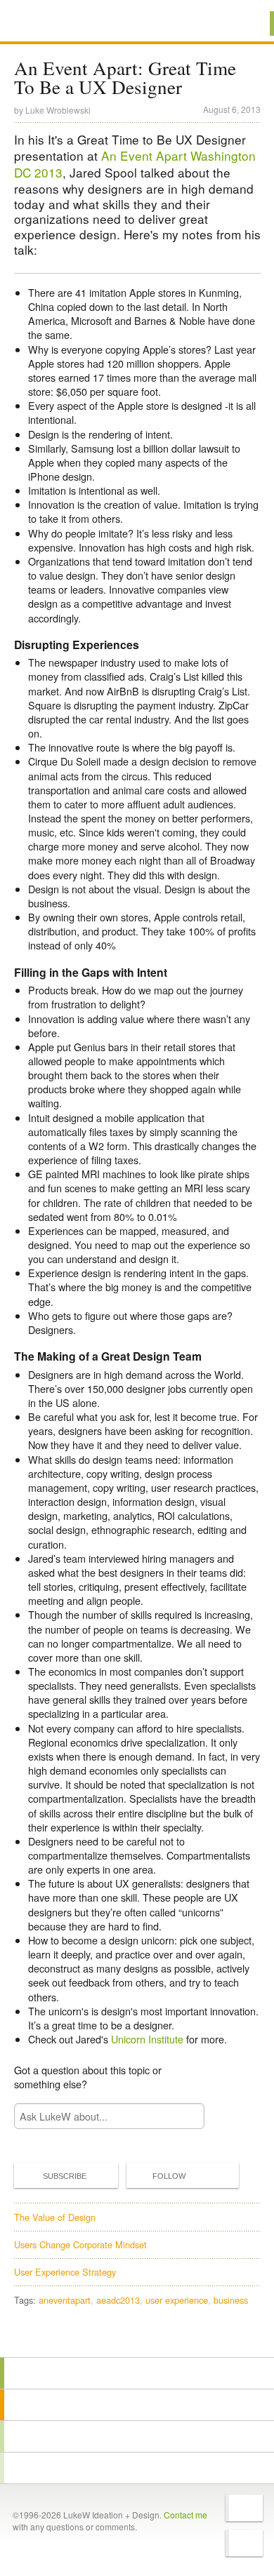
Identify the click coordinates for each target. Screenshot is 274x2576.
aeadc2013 (118, 2300)
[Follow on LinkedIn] (244, 2543)
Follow (169, 2176)
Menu (246, 24)
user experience (177, 2300)
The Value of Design (55, 2217)
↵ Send (184, 2116)
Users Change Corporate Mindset (80, 2244)
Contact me (185, 2515)
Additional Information (62, 23)
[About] (137, 2373)
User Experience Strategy (65, 2272)
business (231, 2300)
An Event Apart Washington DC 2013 (135, 164)
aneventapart (65, 2300)
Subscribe (65, 2176)
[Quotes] (137, 2405)
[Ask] (137, 2468)
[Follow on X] (244, 2508)
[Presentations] (137, 2436)
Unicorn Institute (147, 2039)
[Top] (137, 2337)
